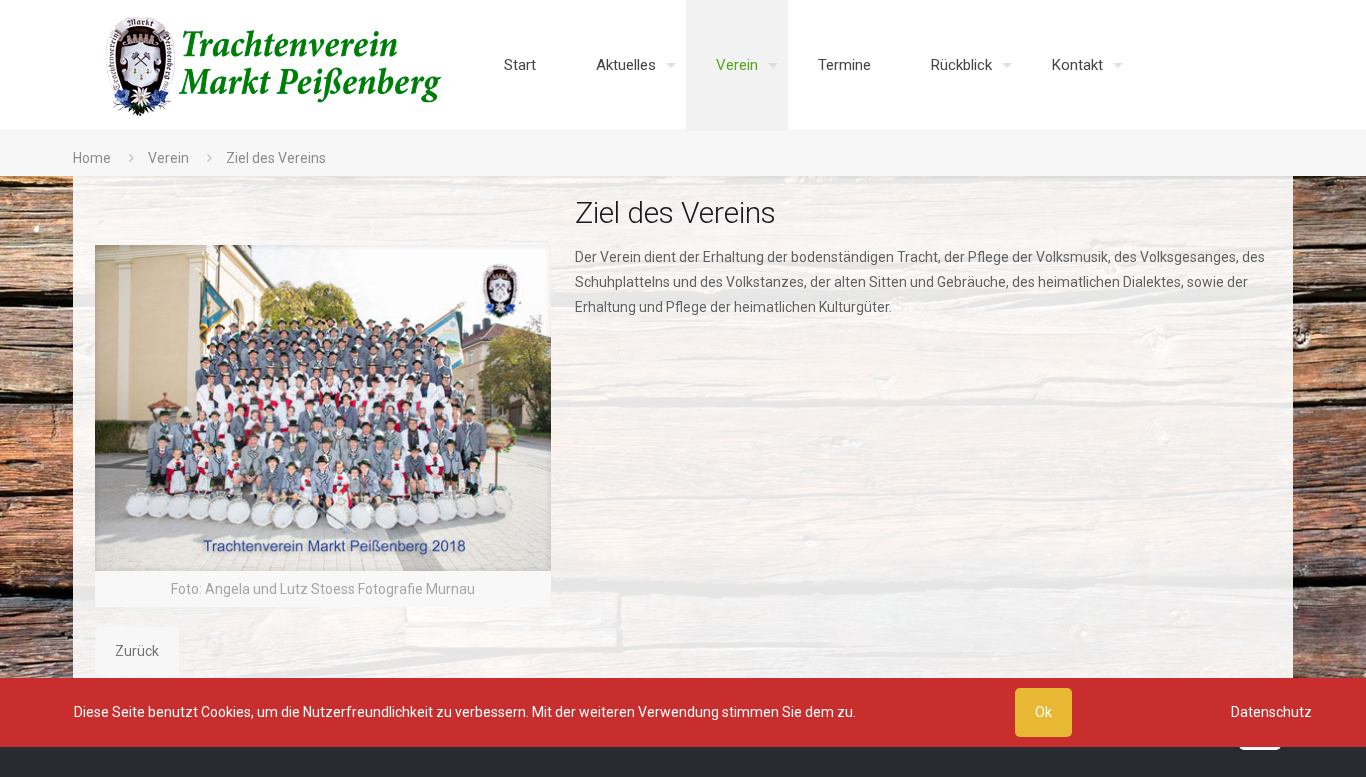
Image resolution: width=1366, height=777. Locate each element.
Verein (168, 158)
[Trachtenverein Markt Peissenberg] (274, 65)
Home (92, 158)
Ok (1043, 712)
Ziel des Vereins (276, 158)
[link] (323, 426)
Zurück (137, 651)
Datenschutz (1271, 712)
